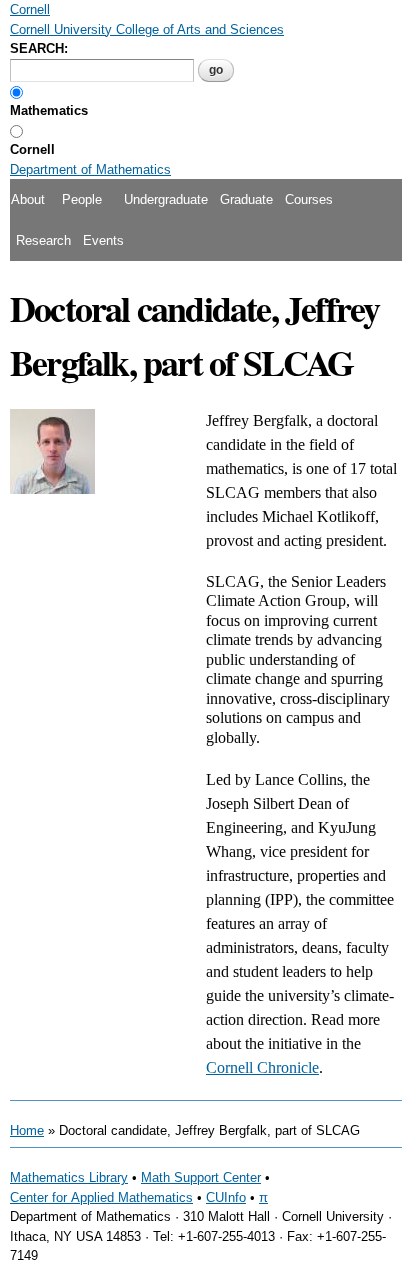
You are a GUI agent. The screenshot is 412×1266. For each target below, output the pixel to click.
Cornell (32, 149)
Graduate (246, 199)
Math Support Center (201, 1177)
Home (27, 1130)
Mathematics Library (69, 1177)
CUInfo (226, 1197)
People (82, 199)
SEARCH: (39, 48)
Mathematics (49, 110)
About (28, 199)
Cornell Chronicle (262, 1067)
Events (103, 240)
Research (43, 240)
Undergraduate (166, 199)
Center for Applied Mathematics (101, 1197)
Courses (309, 199)
